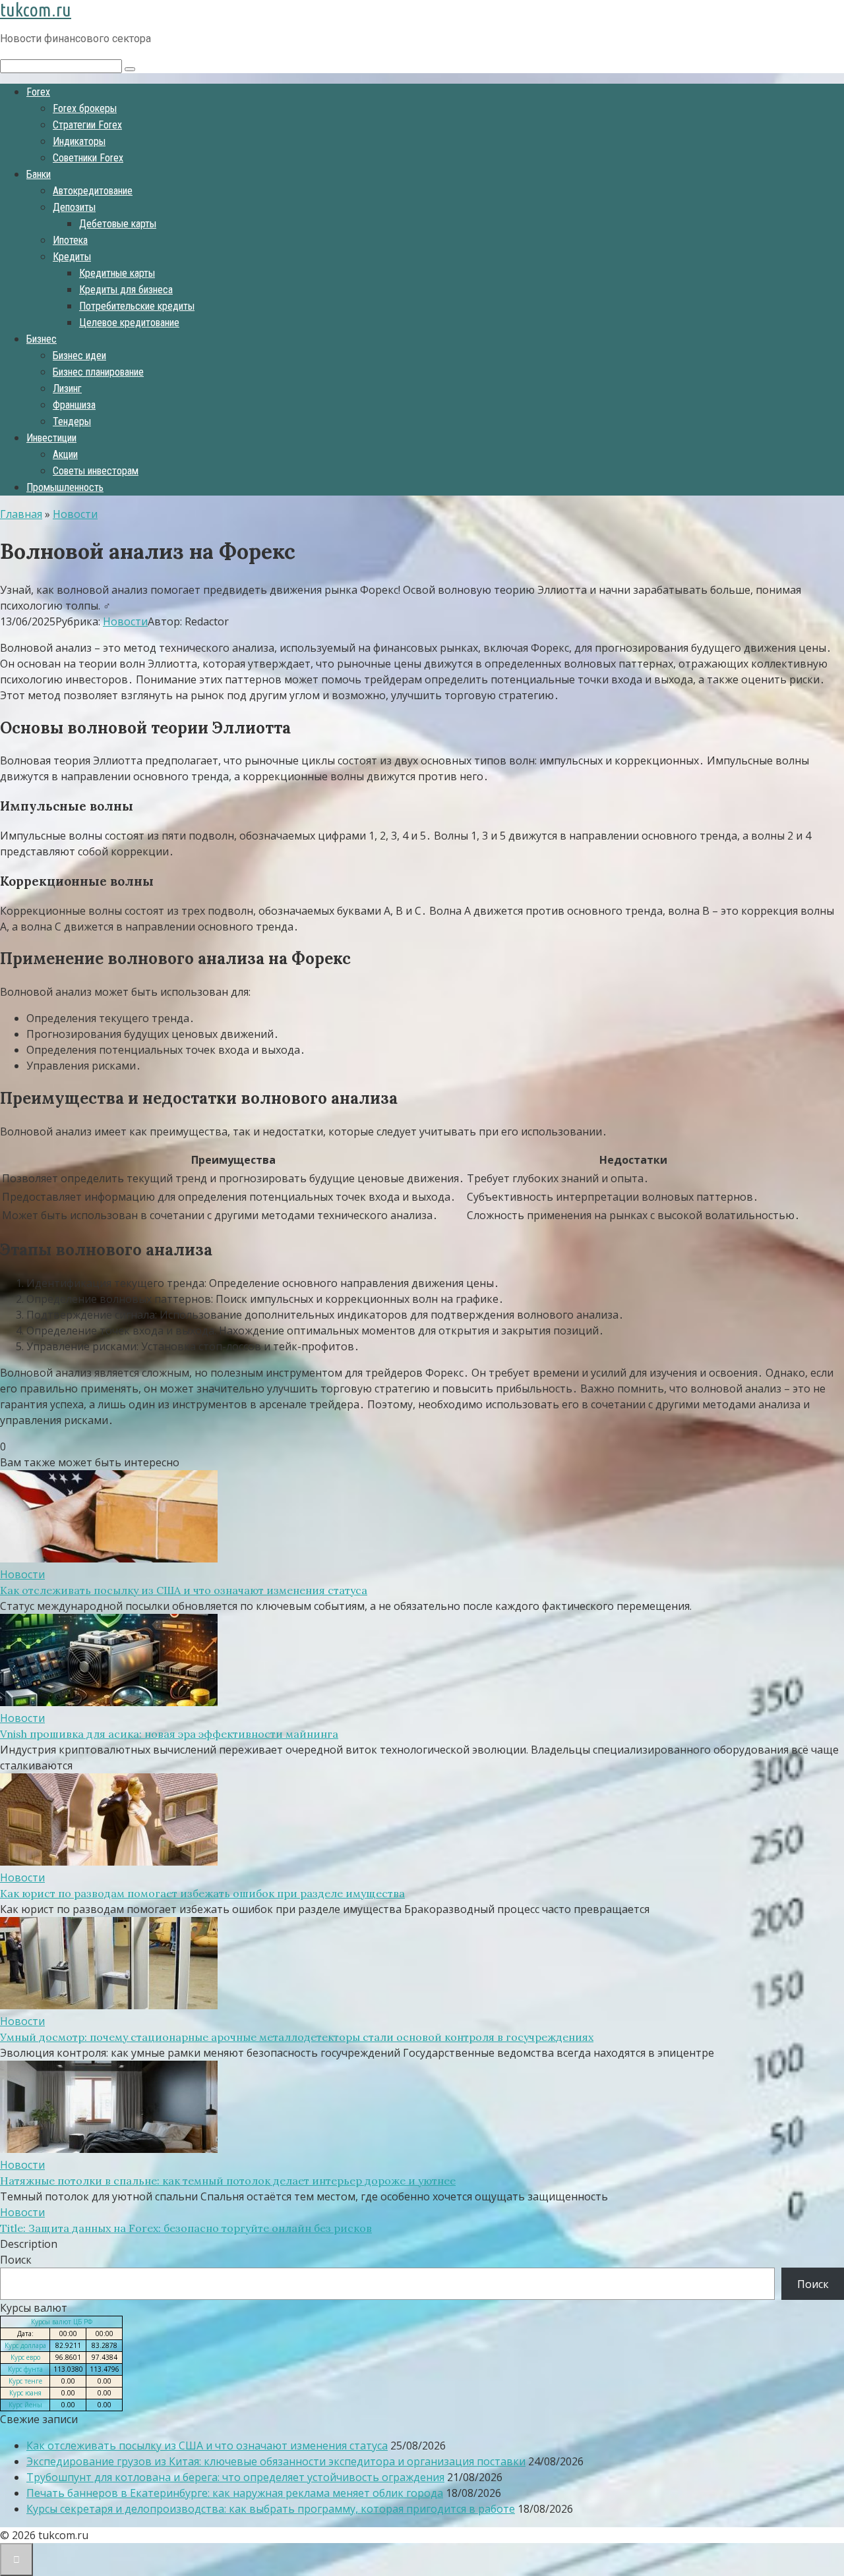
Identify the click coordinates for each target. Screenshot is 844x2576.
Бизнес (42, 339)
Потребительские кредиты (137, 306)
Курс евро (25, 2357)
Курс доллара (25, 2345)
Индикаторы (79, 141)
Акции (65, 454)
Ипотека (70, 240)
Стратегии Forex (87, 125)
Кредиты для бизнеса (126, 290)
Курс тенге (25, 2381)
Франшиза (74, 405)
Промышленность (65, 487)
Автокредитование (93, 191)
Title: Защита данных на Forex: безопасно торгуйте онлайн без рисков (186, 2228)
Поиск (16, 2260)
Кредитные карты (117, 273)
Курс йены (25, 2405)
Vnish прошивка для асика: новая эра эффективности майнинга (169, 1734)
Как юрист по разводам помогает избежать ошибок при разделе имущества (202, 1893)
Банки (39, 174)
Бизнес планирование (98, 372)
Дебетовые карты (118, 224)
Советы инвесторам (96, 471)
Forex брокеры (85, 108)
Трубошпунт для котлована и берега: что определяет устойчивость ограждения (235, 2477)
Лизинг (67, 388)
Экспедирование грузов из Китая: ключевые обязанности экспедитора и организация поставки (276, 2461)
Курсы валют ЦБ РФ (62, 2322)
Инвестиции (51, 438)
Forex (38, 92)
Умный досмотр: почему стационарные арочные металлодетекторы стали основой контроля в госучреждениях (297, 2037)
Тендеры (72, 421)
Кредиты (72, 257)
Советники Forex (88, 158)
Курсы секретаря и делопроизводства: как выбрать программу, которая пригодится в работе (271, 2509)
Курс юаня (25, 2393)
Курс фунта (25, 2369)
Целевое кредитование (129, 323)
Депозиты (74, 207)
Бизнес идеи (79, 356)
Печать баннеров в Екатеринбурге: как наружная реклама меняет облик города (235, 2493)
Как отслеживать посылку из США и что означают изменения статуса (184, 1590)
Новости (125, 621)
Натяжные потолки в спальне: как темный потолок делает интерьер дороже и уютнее (228, 2181)
